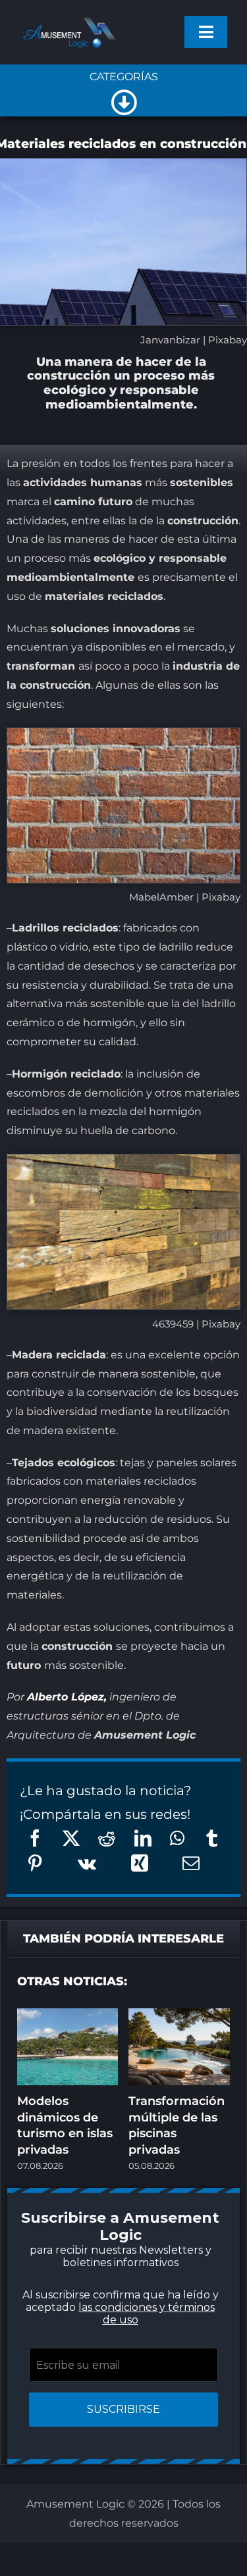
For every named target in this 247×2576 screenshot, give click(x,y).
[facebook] (58, 1470)
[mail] (111, 1496)
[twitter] (84, 1470)
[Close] (206, 1078)
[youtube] (163, 1470)
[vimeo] (190, 1470)
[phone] (137, 1496)
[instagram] (111, 1470)
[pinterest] (137, 1470)
